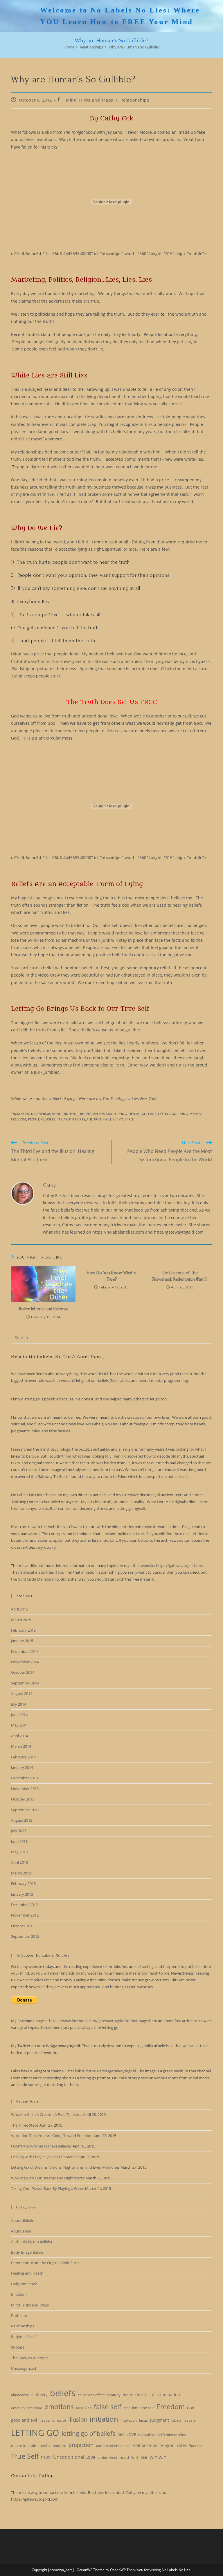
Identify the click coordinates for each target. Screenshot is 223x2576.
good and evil (24, 2420)
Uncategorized (24, 2368)
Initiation (19, 2294)
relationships (144, 2445)
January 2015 (22, 1641)
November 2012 (25, 1915)
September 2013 (25, 1810)
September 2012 (25, 1936)
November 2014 (25, 1662)
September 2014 (25, 1683)
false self (108, 2407)
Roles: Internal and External (43, 1309)
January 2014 (22, 1767)
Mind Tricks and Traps (90, 100)
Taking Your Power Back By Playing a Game (48, 2188)
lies (121, 2434)
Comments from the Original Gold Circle (45, 2263)
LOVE (131, 2434)
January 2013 (22, 1894)
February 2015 (23, 1630)
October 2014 (23, 1672)
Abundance (21, 2231)
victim (102, 2458)
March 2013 (21, 1873)
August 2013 (22, 1820)
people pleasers (42, 1119)
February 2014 (23, 1757)
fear (127, 2408)
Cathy (50, 1185)
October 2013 (23, 1799)
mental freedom (52, 2445)
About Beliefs (22, 2220)
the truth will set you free (110, 1119)
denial (134, 1114)
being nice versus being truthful (49, 1114)
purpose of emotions (113, 2446)
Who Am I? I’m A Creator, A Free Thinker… (47, 2114)
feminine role (143, 2408)
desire (128, 2395)
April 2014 (19, 1736)
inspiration (129, 2420)
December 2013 (24, 1778)
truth (46, 2457)
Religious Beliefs (25, 2337)
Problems (19, 2315)
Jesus (143, 2420)
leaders (190, 2420)
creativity (114, 2395)
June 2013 (19, 1841)
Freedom (171, 2407)
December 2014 (24, 1651)
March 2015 (21, 1620)
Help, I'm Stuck (24, 2284)
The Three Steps (25, 2125)
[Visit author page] (23, 1193)
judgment (160, 2420)
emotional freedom (27, 2408)
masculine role (24, 2445)
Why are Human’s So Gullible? (134, 47)
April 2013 (19, 1862)
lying (183, 1114)
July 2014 (19, 1704)
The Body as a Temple (30, 2358)
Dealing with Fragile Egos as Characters (44, 2157)
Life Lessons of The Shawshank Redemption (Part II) (180, 1276)
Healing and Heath (27, 2273)
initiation (104, 2419)
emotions (59, 2407)
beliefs (86, 1114)
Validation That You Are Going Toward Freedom (52, 2136)
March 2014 (21, 1746)
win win (158, 2457)
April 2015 (19, 1609)
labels (176, 2420)
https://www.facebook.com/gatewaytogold (86, 2021)
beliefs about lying (110, 1114)
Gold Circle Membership (38, 1579)
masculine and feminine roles (162, 2435)
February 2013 (23, 1883)
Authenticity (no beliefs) (32, 2241)
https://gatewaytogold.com (180, 1566)
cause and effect (91, 2395)
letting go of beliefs (88, 2434)
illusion (78, 2419)
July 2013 (19, 1831)
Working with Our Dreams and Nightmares (48, 2178)
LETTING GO (167, 1114)
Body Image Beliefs (27, 2252)
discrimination (166, 2395)
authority (39, 2395)
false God (84, 2408)
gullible (149, 1114)
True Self (25, 2456)
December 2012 (24, 1905)
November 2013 (25, 1789)
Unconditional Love (74, 2457)
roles (182, 2445)
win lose (139, 2457)
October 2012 (23, 1926)
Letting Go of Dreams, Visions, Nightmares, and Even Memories (65, 2167)
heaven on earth (53, 2420)
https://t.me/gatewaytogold (111, 2071)
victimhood (119, 2457)
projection (81, 2445)
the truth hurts (71, 1119)
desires (142, 2395)
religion (167, 2445)
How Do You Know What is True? (111, 1276)
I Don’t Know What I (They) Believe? (41, 2146)
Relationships (135, 100)
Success (18, 2347)
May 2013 (19, 1852)
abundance (20, 2395)
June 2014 (19, 1715)
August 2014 (22, 1693)
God (191, 2408)
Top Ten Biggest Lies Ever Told (130, 1099)
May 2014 (19, 1725)
